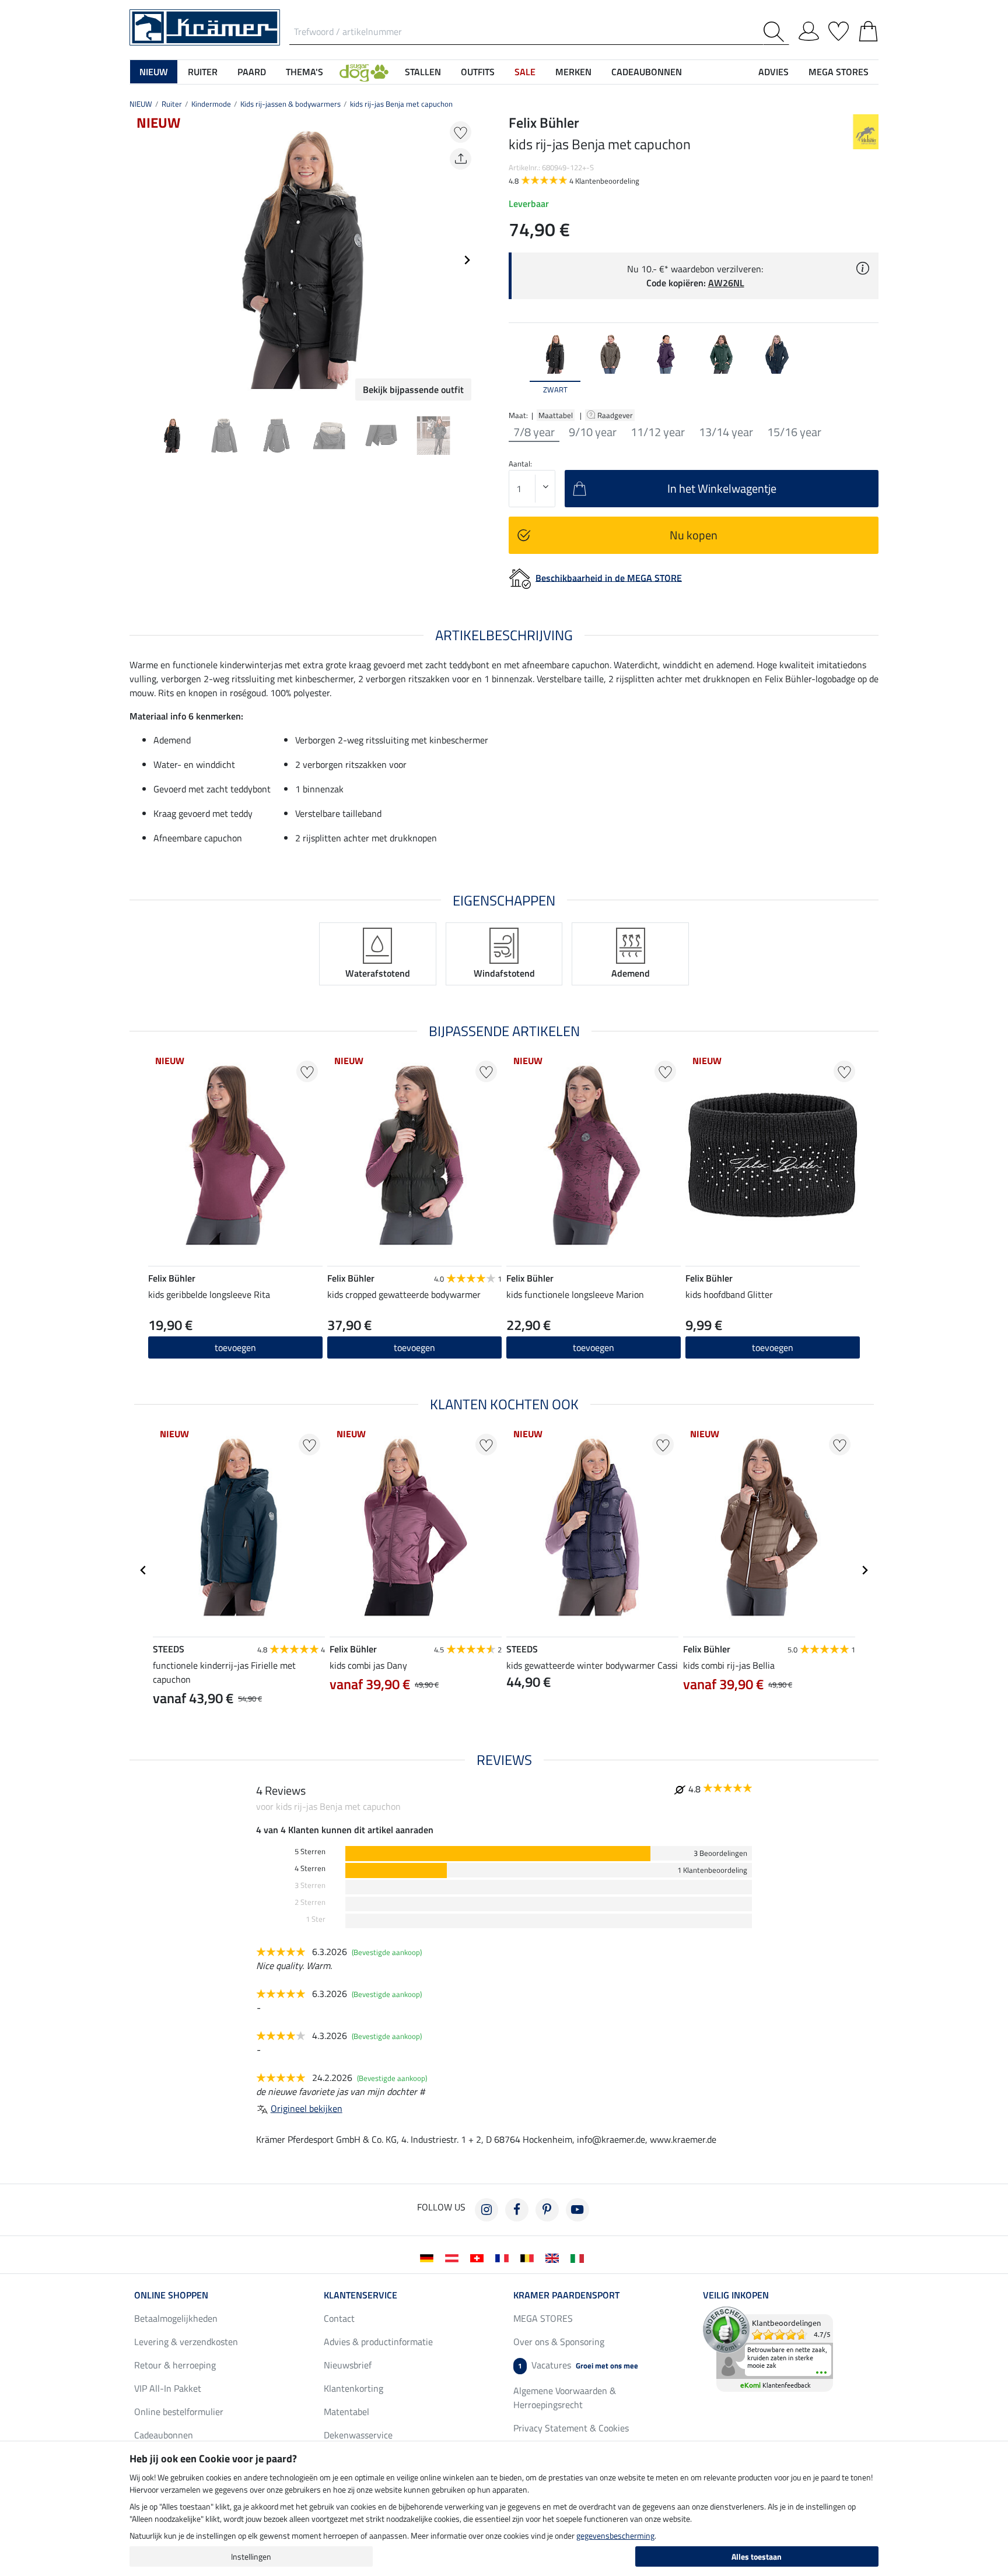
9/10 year (593, 432)
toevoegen (235, 1347)
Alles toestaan (757, 2556)
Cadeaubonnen (164, 2435)
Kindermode (211, 104)
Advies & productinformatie (378, 2342)
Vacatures (578, 2365)
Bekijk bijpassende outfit (413, 389)
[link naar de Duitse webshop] (429, 2257)
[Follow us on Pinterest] (547, 2210)
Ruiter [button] (203, 72)
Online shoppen (171, 2295)
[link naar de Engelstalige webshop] (554, 2257)
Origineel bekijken (307, 2108)
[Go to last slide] (143, 1570)
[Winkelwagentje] (868, 29)
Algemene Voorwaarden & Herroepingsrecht (565, 2398)
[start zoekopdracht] (776, 32)
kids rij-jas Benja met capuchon (401, 104)
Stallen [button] (423, 72)
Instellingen (251, 2556)
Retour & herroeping (175, 2365)
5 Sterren (310, 1852)
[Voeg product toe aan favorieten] (461, 132)
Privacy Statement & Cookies (571, 2428)
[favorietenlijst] (839, 29)
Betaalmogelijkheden (176, 2318)
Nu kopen (694, 535)
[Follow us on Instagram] (487, 2210)
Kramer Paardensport (566, 2295)
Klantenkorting (353, 2388)
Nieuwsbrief (348, 2365)
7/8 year (534, 432)
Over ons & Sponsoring (559, 2342)
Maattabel (556, 415)
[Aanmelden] (809, 29)
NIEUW (141, 104)
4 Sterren (310, 1868)
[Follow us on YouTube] (577, 2210)
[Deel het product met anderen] (461, 159)
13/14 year (726, 432)
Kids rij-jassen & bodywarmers (290, 104)
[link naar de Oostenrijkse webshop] (454, 2257)
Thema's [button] (304, 72)
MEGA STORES (839, 72)
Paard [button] (252, 72)
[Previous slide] (139, 260)
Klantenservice (360, 2295)
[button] (364, 72)
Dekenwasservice (358, 2435)
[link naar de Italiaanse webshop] (580, 2257)
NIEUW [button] (154, 72)
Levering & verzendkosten (186, 2342)
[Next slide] (467, 260)
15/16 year (794, 432)
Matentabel (346, 2412)
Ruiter (172, 104)
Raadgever (616, 415)
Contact (339, 2318)
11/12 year (658, 432)
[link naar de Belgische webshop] (529, 2257)
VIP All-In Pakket (168, 2388)
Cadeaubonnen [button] (647, 72)
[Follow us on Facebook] (517, 2210)
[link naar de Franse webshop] (504, 2257)
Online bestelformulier (179, 2412)
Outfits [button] (478, 72)
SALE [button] (525, 72)
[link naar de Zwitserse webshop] (479, 2257)
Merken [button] (573, 72)
